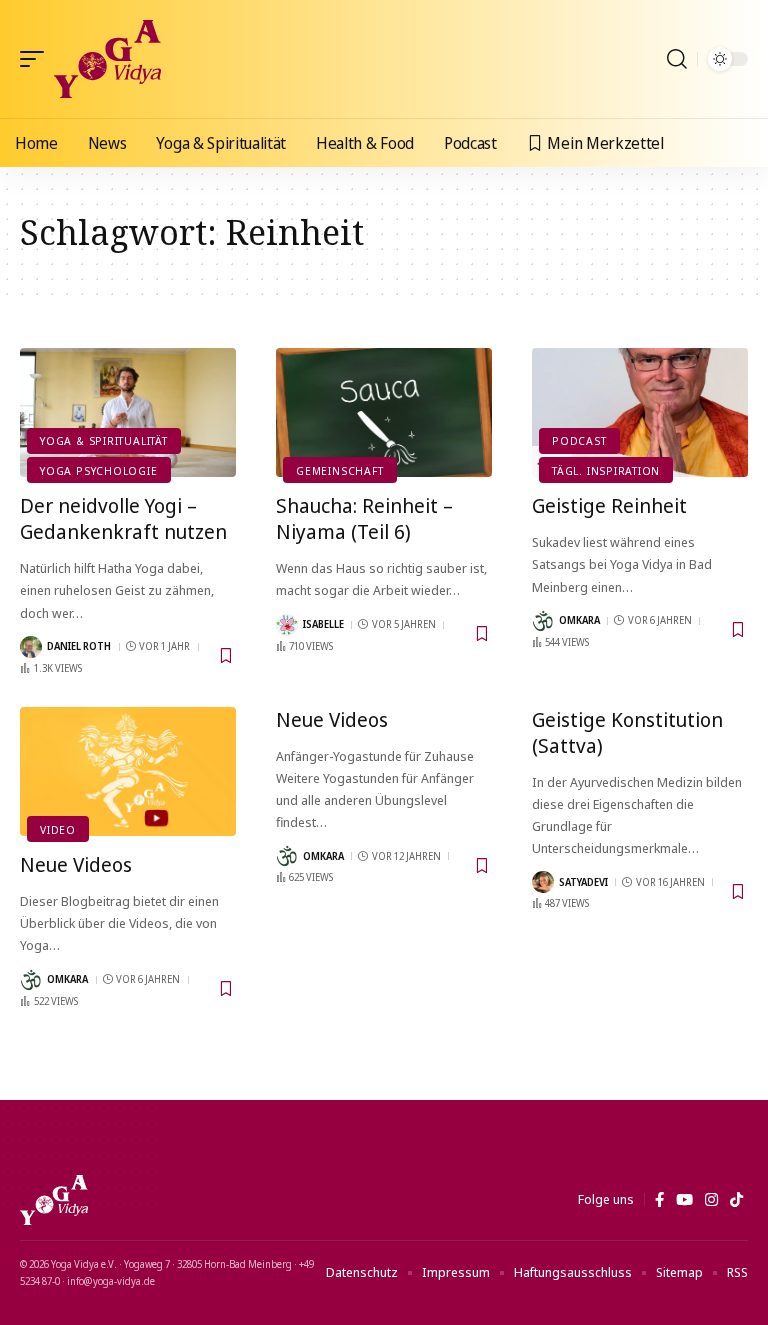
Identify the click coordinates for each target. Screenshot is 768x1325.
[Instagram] (711, 1200)
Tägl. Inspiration (606, 470)
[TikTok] (736, 1200)
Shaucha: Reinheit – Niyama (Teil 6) (364, 518)
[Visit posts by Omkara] (543, 621)
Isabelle (323, 624)
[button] (37, 59)
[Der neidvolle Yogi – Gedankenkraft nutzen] (128, 413)
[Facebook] (659, 1200)
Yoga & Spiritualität (103, 440)
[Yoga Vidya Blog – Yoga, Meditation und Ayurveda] (54, 1200)
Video (58, 829)
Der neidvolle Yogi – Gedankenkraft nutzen (123, 518)
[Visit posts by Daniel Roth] (31, 647)
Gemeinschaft (339, 470)
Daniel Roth (79, 646)
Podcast (579, 440)
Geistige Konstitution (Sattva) (627, 732)
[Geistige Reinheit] (640, 413)
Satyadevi (583, 882)
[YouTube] (684, 1200)
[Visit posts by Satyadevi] (543, 882)
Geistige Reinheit (609, 505)
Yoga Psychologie (98, 470)
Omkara (579, 620)
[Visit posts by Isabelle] (287, 625)
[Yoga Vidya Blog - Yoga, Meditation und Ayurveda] (107, 59)
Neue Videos (76, 864)
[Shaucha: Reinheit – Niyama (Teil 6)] (384, 413)
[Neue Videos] (128, 772)
